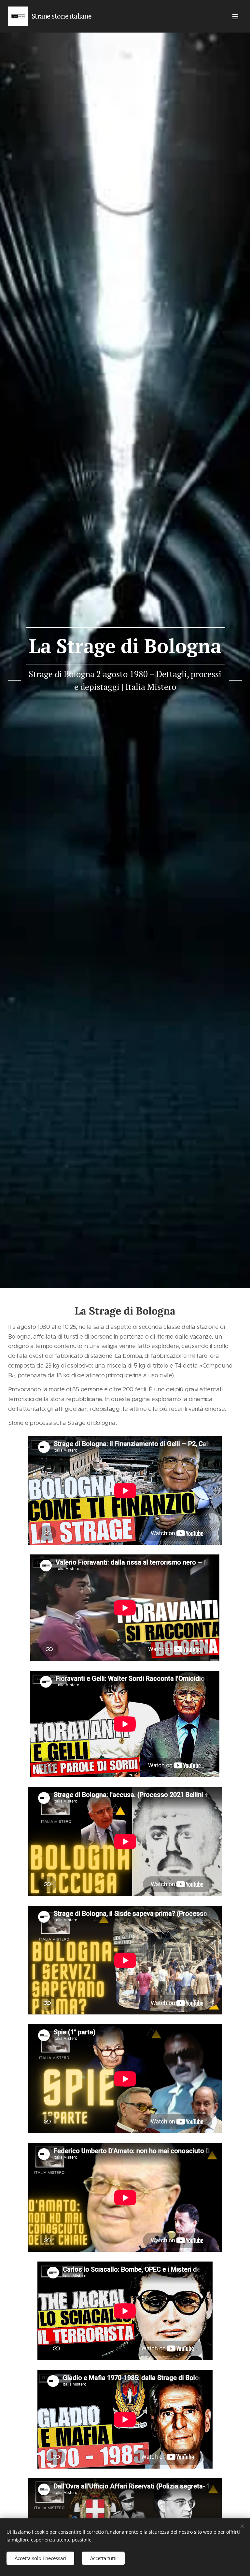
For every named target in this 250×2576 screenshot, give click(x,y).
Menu (235, 16)
